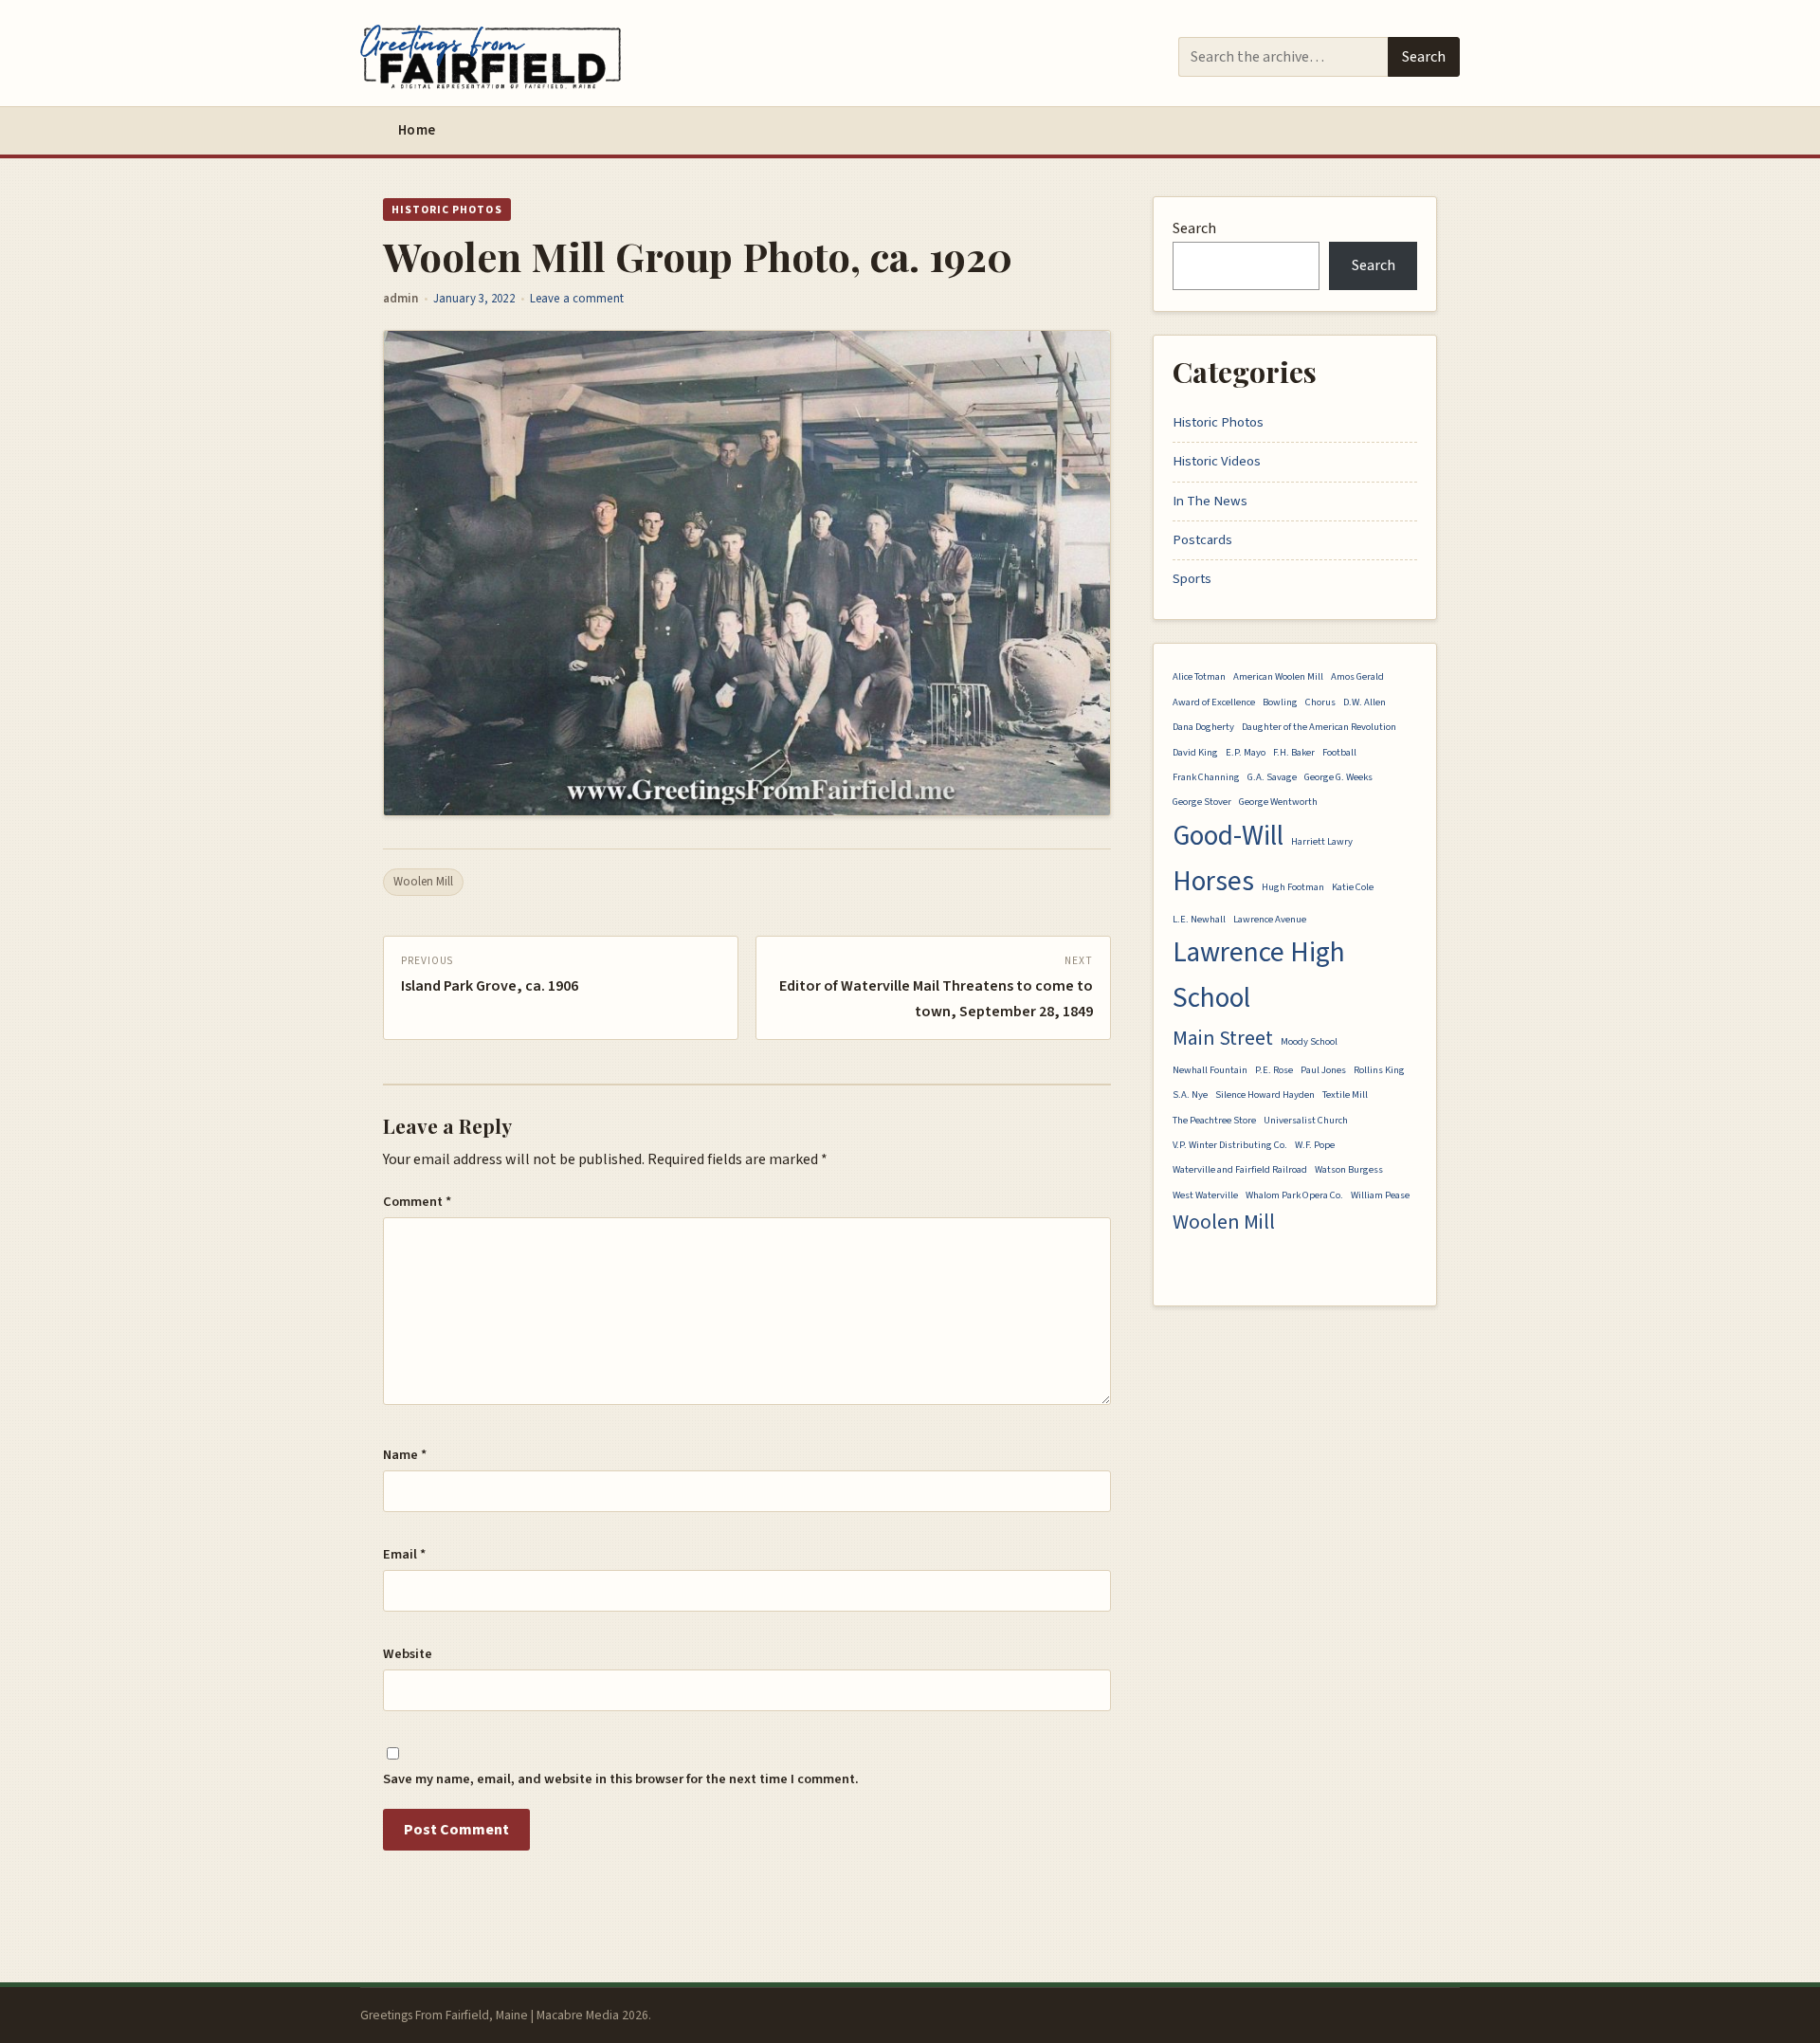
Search (1424, 57)
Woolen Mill (423, 882)
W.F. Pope (1315, 1145)
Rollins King (1379, 1070)
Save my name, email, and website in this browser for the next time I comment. (621, 1779)
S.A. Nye (1190, 1094)
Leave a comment (577, 299)
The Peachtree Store (1214, 1120)
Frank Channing (1206, 777)
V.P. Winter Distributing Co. (1230, 1145)
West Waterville (1205, 1195)
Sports (1192, 579)
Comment (417, 1202)
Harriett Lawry (1322, 841)
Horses (1213, 882)
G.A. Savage (1272, 777)
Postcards (1202, 540)
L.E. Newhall (1199, 919)
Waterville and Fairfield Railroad (1240, 1169)
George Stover (1202, 802)
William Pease (1380, 1195)
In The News (1210, 501)
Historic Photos (447, 210)
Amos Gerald (1357, 676)
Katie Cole (1353, 887)
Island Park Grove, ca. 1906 (490, 986)
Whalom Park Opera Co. (1294, 1195)
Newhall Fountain (1210, 1070)
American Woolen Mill (1278, 676)
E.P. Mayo (1246, 752)
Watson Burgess (1349, 1169)
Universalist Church (1306, 1120)
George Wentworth (1278, 802)
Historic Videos (1217, 461)
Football (1339, 752)
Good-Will (1228, 836)
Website (408, 1654)
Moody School (1309, 1041)
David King (1195, 752)
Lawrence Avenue (1270, 919)
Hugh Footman (1293, 887)
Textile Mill (1345, 1094)
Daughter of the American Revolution (1319, 727)
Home (417, 130)
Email (404, 1554)
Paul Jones (1323, 1070)
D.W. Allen (1365, 702)
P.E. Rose (1274, 1070)
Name (405, 1455)
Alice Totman (1199, 676)
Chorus (1320, 702)
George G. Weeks (1338, 777)
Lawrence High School (1259, 976)
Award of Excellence (1214, 702)
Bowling (1280, 702)
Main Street (1223, 1039)
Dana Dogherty (1203, 727)
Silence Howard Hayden (1265, 1094)
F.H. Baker (1294, 752)
